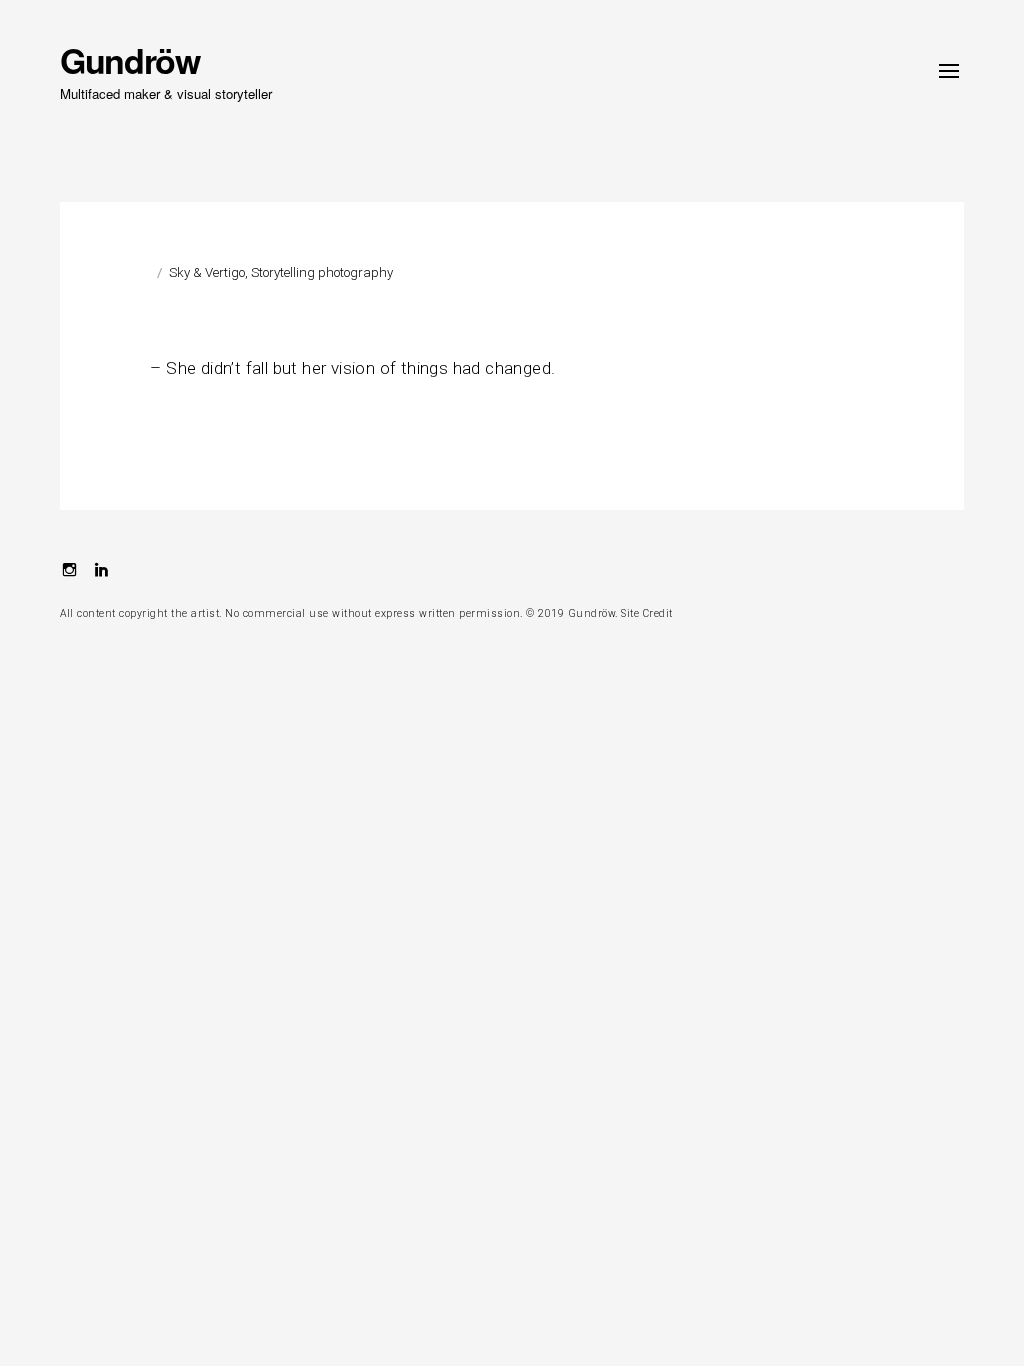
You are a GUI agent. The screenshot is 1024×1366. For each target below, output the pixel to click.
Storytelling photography (322, 272)
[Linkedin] (101, 572)
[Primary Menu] (949, 71)
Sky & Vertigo (207, 272)
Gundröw (129, 60)
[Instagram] (69, 572)
